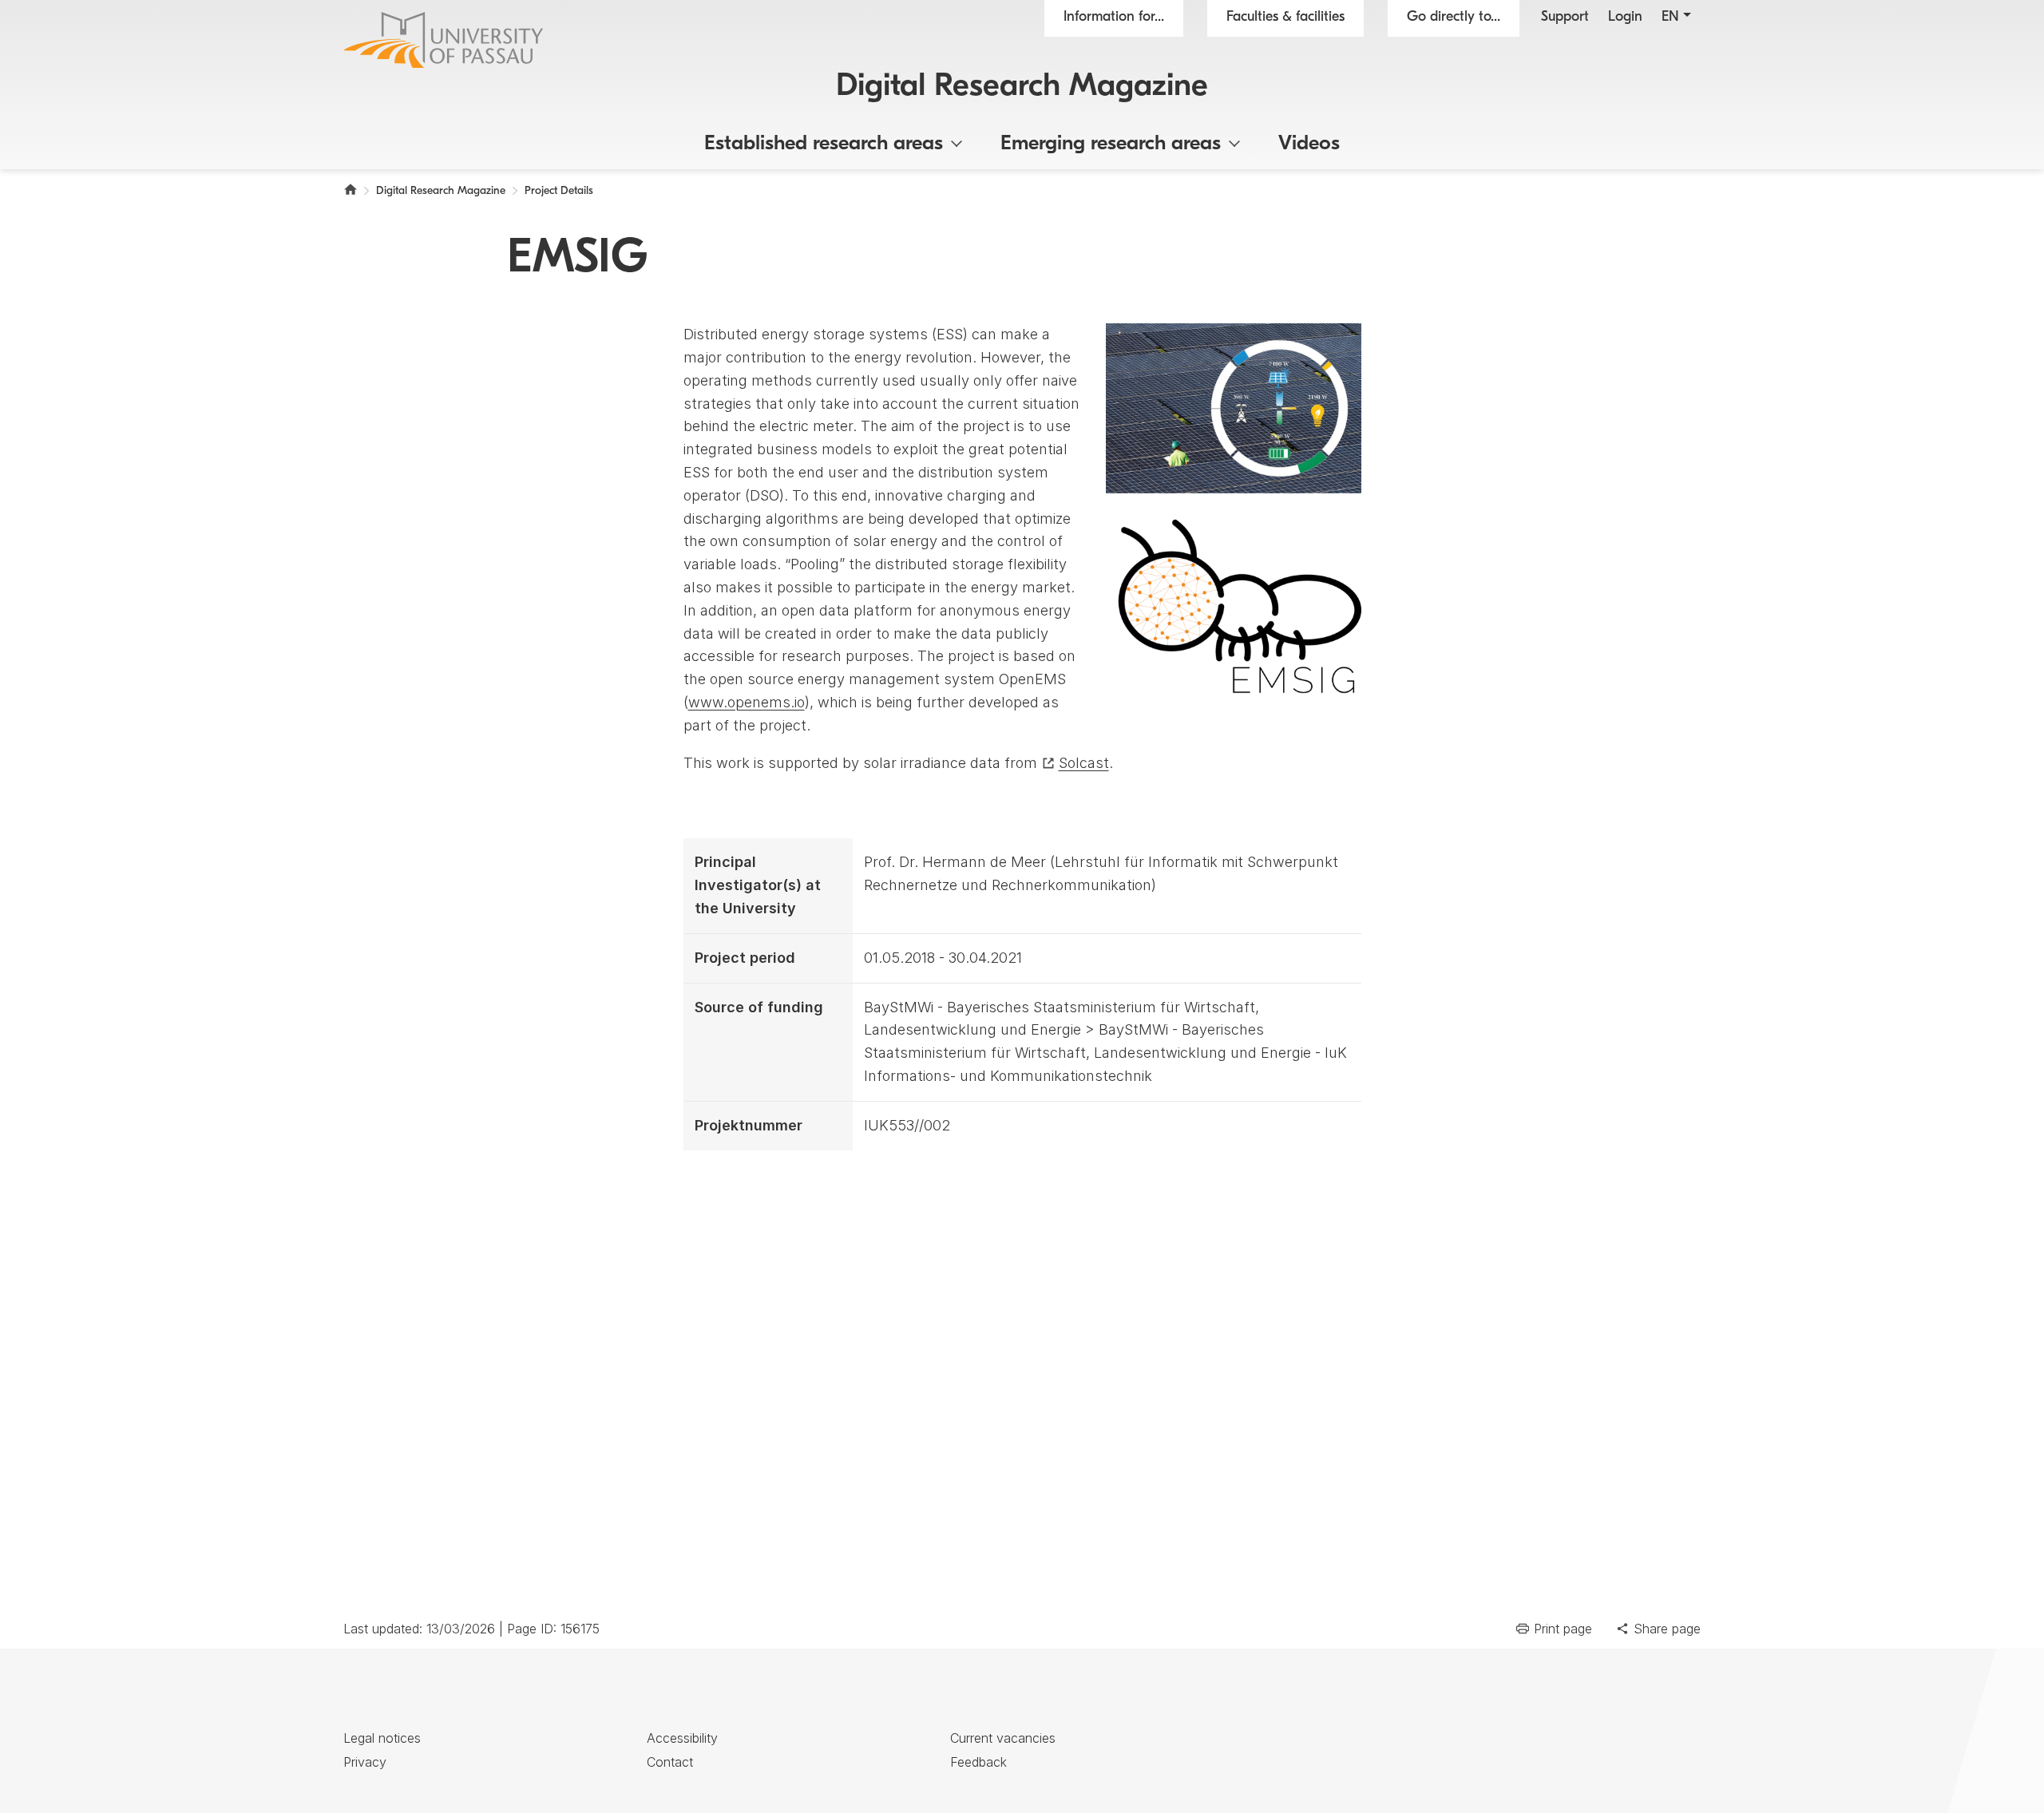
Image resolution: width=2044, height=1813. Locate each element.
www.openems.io (747, 702)
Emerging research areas (1111, 144)
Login (1625, 18)
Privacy (365, 1762)
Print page (1563, 1629)
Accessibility (682, 1738)
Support (1565, 18)
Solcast (1084, 763)
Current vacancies (1003, 1738)
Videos (1309, 144)
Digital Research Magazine (1022, 87)
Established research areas (824, 144)
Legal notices (382, 1738)
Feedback (978, 1762)
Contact (670, 1762)
